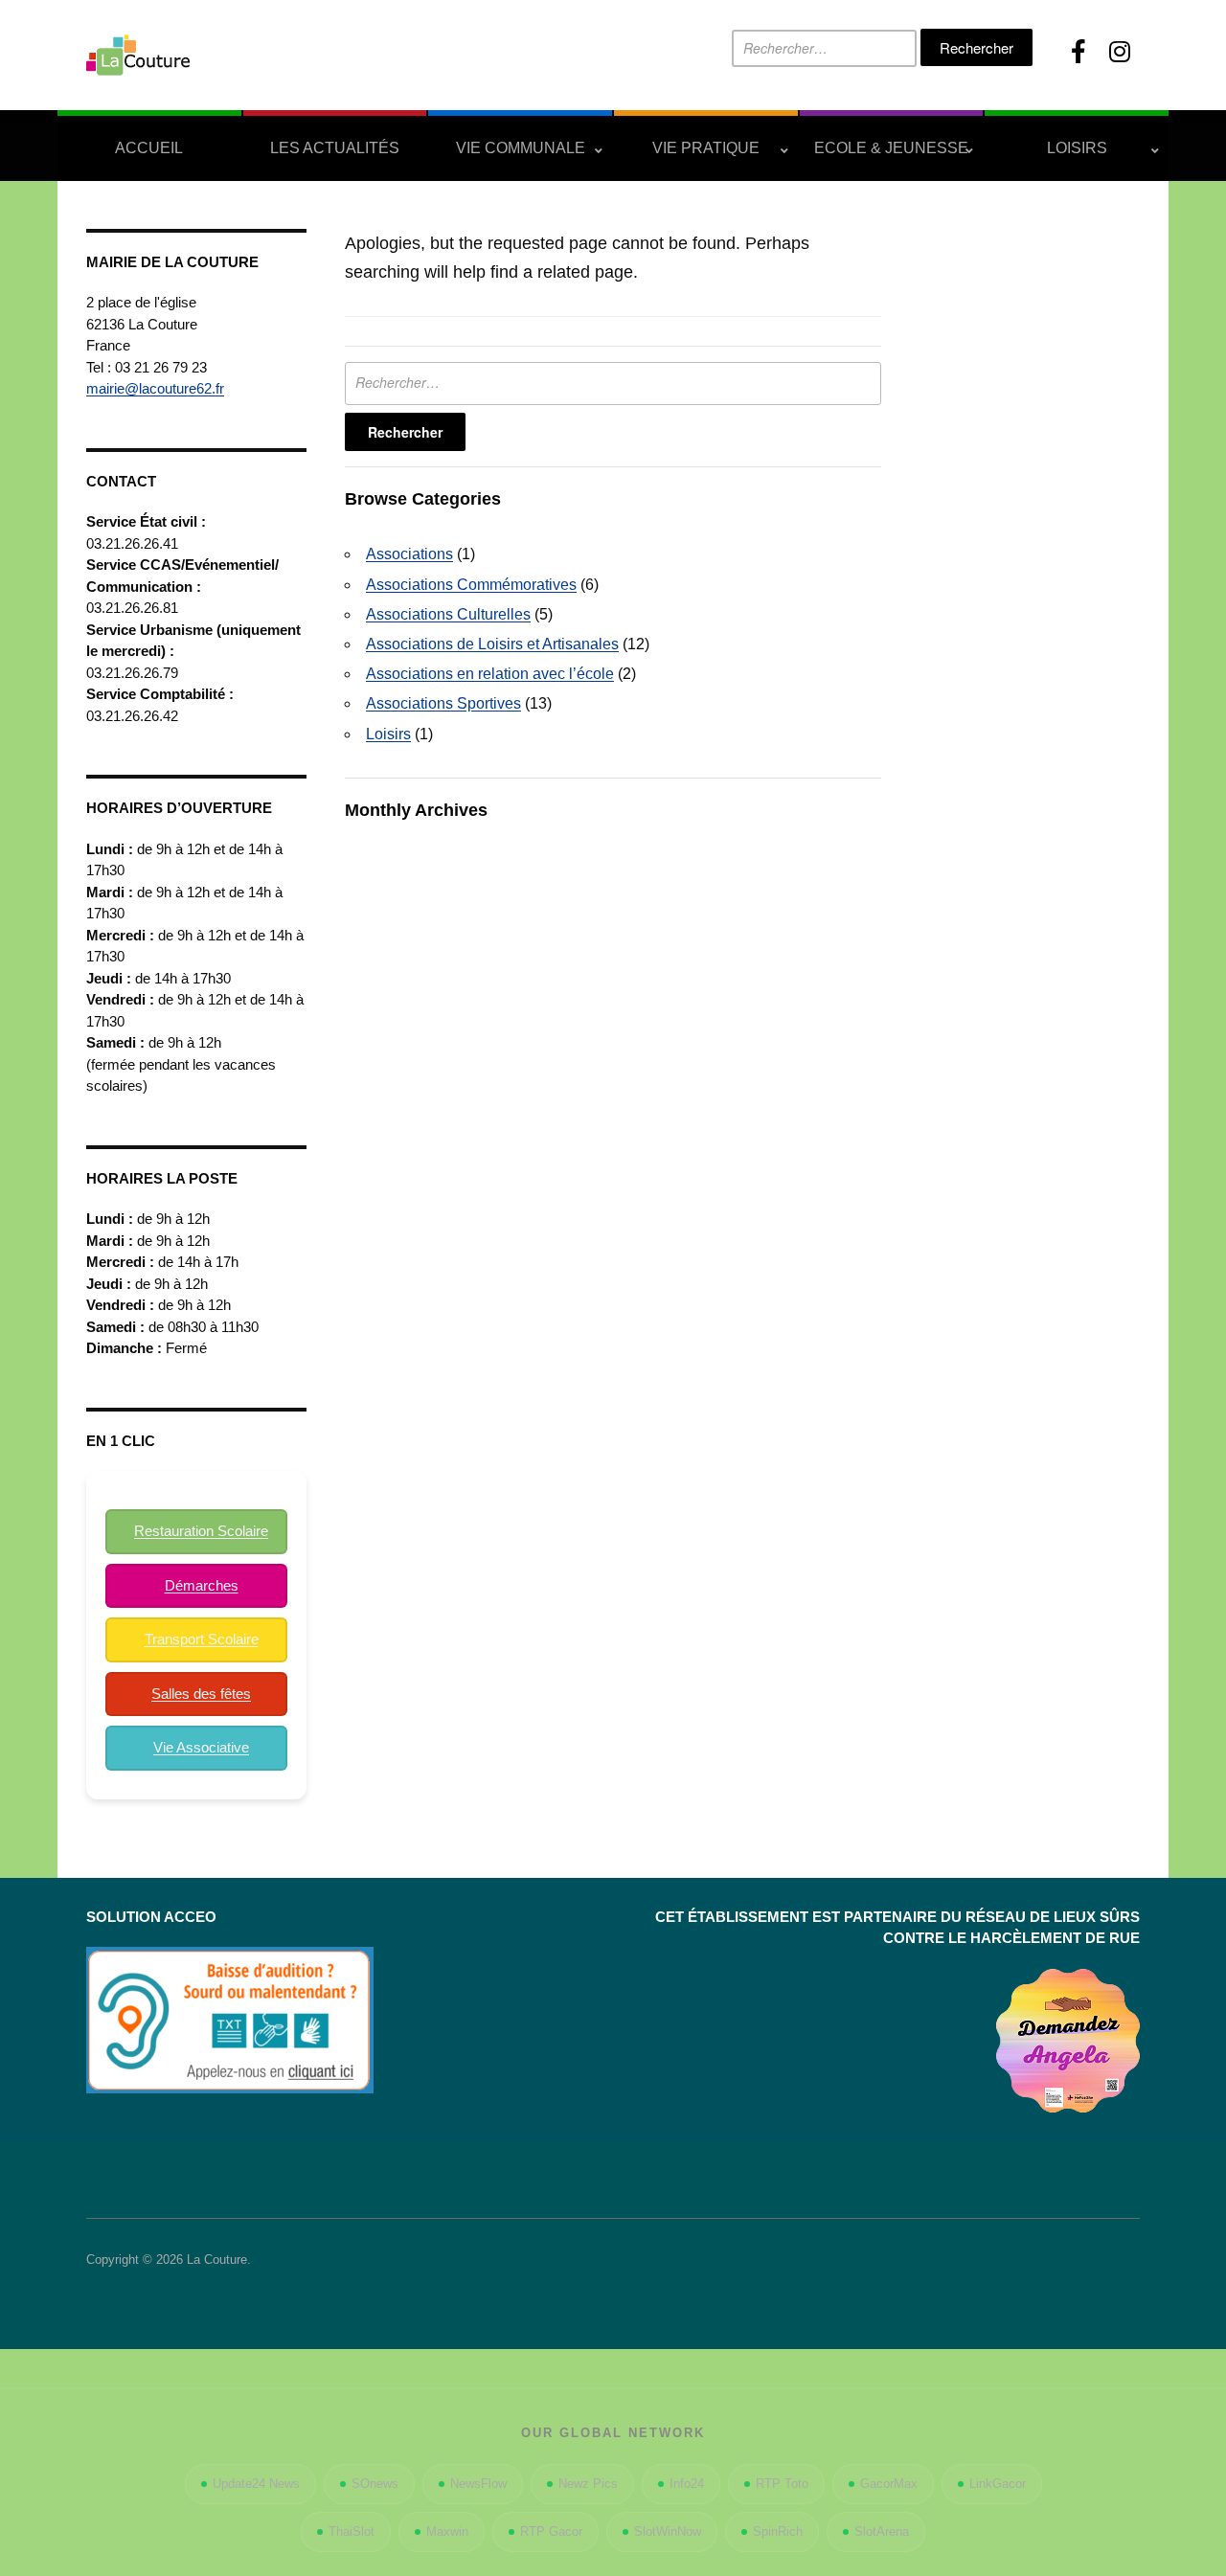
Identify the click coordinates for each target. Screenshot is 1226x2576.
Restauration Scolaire (201, 1531)
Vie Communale (521, 148)
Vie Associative (201, 1747)
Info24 (687, 2484)
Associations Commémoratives (471, 585)
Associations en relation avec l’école (490, 674)
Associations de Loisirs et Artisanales (492, 644)
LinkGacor (998, 2484)
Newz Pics (588, 2484)
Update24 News (256, 2484)
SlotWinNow (668, 2531)
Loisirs (1077, 148)
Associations (409, 554)
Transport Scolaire (202, 1639)
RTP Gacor (551, 2531)
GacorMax (889, 2484)
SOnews (375, 2484)
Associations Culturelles (448, 614)
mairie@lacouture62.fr (155, 388)
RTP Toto (782, 2484)
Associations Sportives (443, 703)
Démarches (202, 1585)
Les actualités (335, 148)
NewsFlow (478, 2484)
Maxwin (447, 2531)
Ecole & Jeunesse (891, 148)
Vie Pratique (706, 148)
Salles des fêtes (201, 1694)
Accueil (149, 148)
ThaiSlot (352, 2531)
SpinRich (778, 2531)
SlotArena (882, 2531)
